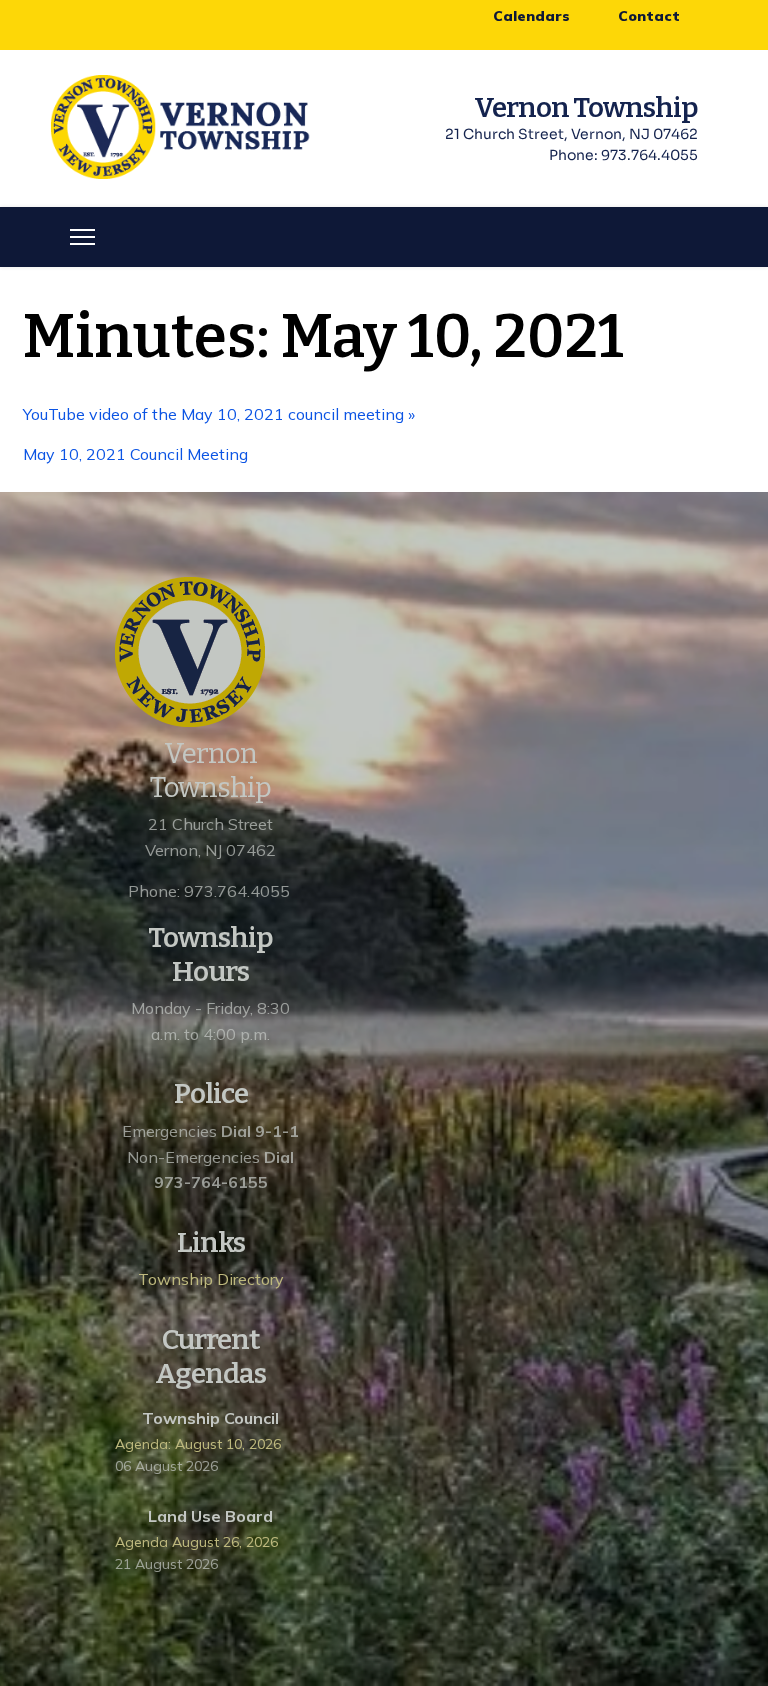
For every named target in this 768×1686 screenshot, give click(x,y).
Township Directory (211, 1279)
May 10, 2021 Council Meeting (137, 454)
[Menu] (82, 237)
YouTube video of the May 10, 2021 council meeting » (219, 414)
